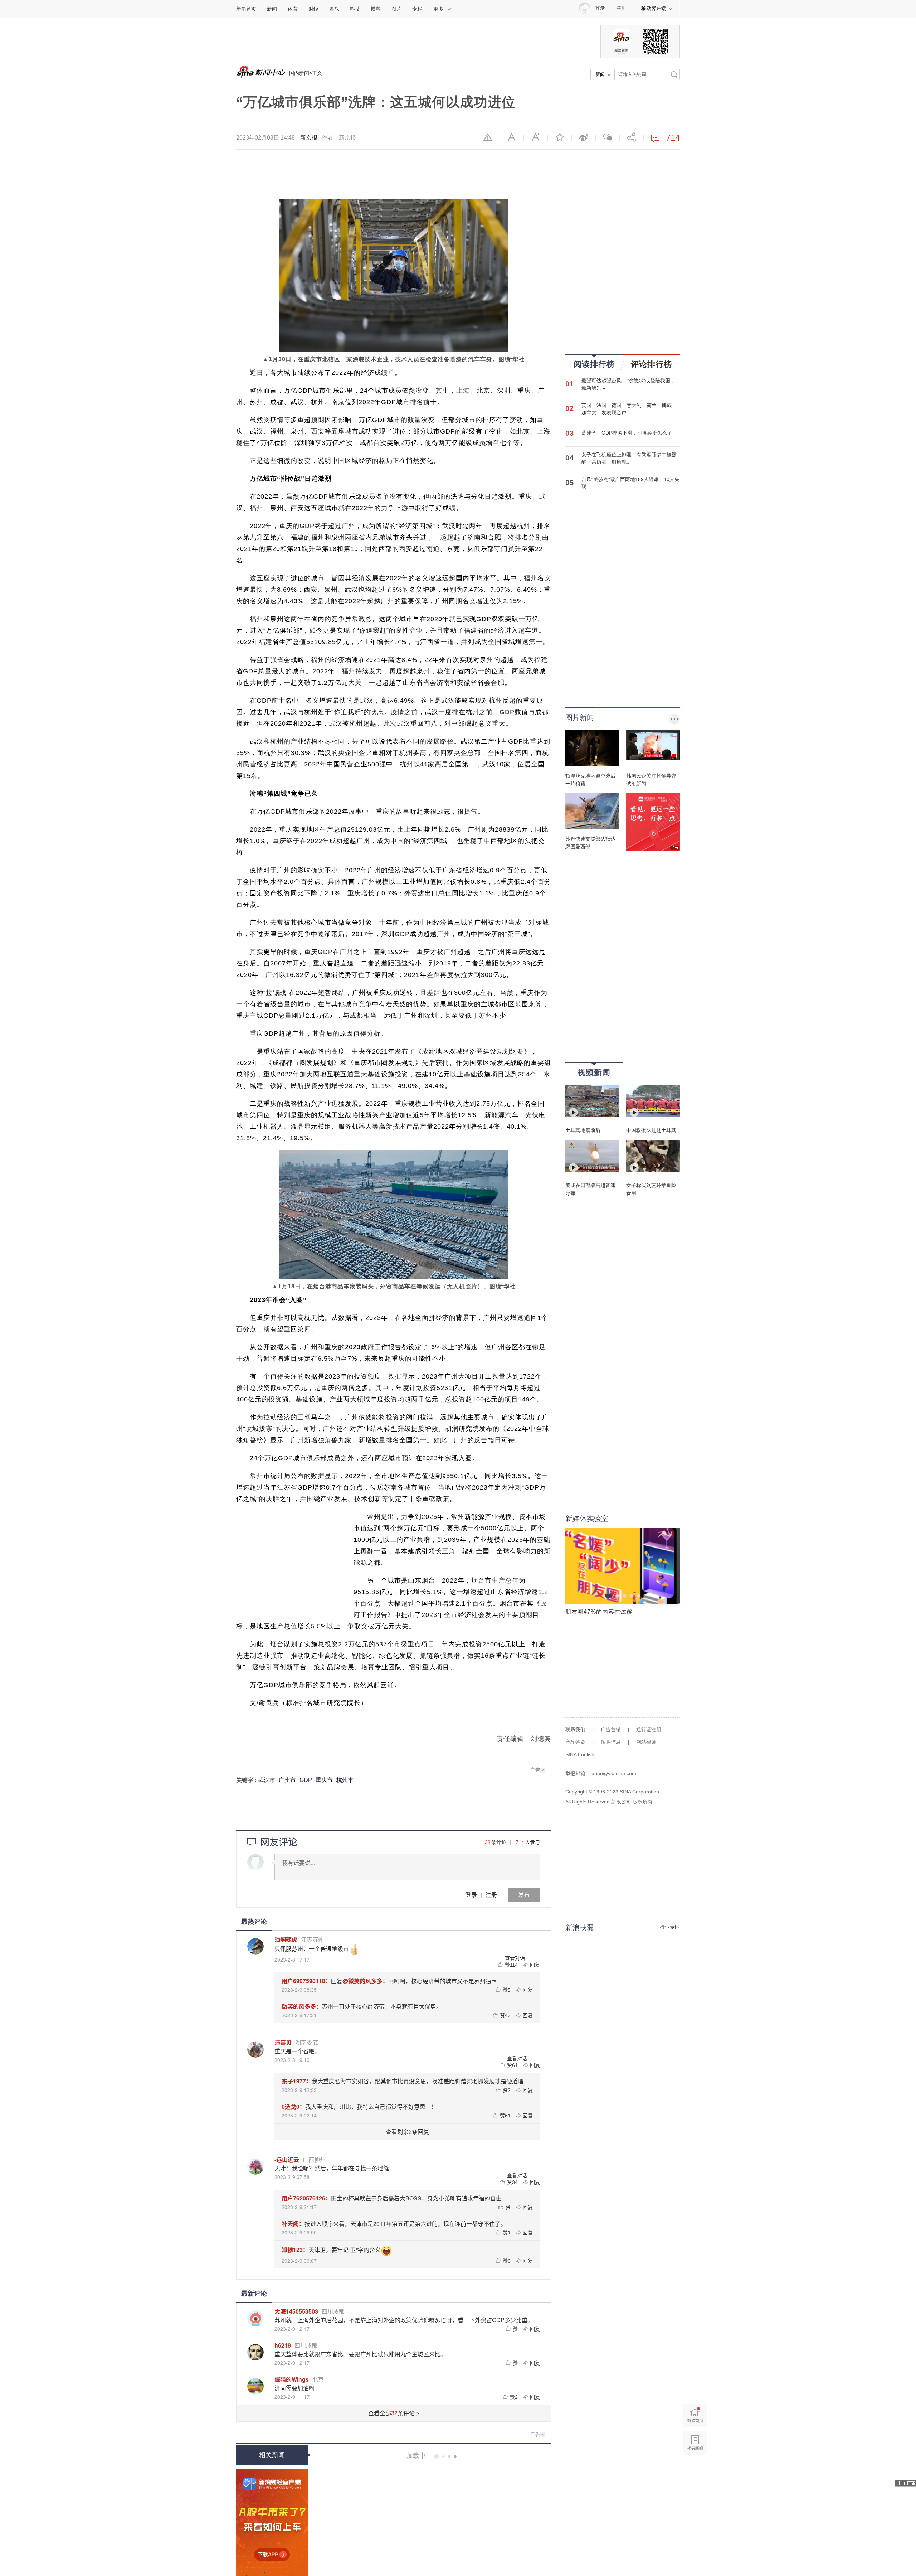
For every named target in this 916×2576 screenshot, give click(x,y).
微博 (584, 137)
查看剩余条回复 (407, 2132)
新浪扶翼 (580, 1928)
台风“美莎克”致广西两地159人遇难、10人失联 (630, 483)
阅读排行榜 (594, 364)
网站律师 (646, 1742)
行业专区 (670, 1927)
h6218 (283, 2345)
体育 (293, 9)
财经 (313, 9)
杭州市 (345, 1780)
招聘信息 (611, 1742)
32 (488, 1842)
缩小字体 (512, 137)
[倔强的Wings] (255, 2386)
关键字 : (247, 1780)
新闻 (272, 9)
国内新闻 (299, 73)
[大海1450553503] (255, 2318)
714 (520, 1842)
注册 (621, 8)
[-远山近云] (255, 2166)
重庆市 (324, 1780)
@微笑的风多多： (365, 1981)
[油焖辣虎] (255, 1946)
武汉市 (267, 1780)
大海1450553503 (296, 2311)
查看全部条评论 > (394, 2413)
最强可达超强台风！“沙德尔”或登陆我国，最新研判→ (628, 384)
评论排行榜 (651, 364)
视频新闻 (594, 1072)
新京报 (309, 138)
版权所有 (643, 1802)
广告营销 (611, 1729)
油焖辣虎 (286, 1939)
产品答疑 (575, 1742)
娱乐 (334, 9)
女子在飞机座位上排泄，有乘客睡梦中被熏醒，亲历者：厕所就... (629, 458)
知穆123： (295, 2250)
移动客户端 (654, 8)
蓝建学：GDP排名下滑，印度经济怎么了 (627, 433)
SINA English (580, 1754)
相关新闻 (272, 2455)
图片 (396, 9)
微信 (608, 137)
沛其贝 (283, 2042)
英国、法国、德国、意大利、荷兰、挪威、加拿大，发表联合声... (629, 409)
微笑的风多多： (302, 2006)
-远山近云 (287, 2159)
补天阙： (293, 2224)
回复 (535, 1965)
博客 (376, 9)
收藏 (560, 137)
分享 (632, 137)
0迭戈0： (293, 2107)
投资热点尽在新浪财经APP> (272, 2522)
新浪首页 (246, 9)
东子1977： (297, 2081)
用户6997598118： (306, 1981)
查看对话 (515, 1958)
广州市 (287, 1780)
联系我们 (575, 1729)
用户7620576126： (306, 2198)
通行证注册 (649, 1729)
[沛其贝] (255, 2049)
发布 (524, 1895)
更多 (438, 9)
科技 (355, 9)
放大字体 (536, 137)
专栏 (417, 9)
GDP (306, 1780)
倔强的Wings (292, 2379)
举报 (488, 137)
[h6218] (255, 2352)
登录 (471, 1895)
